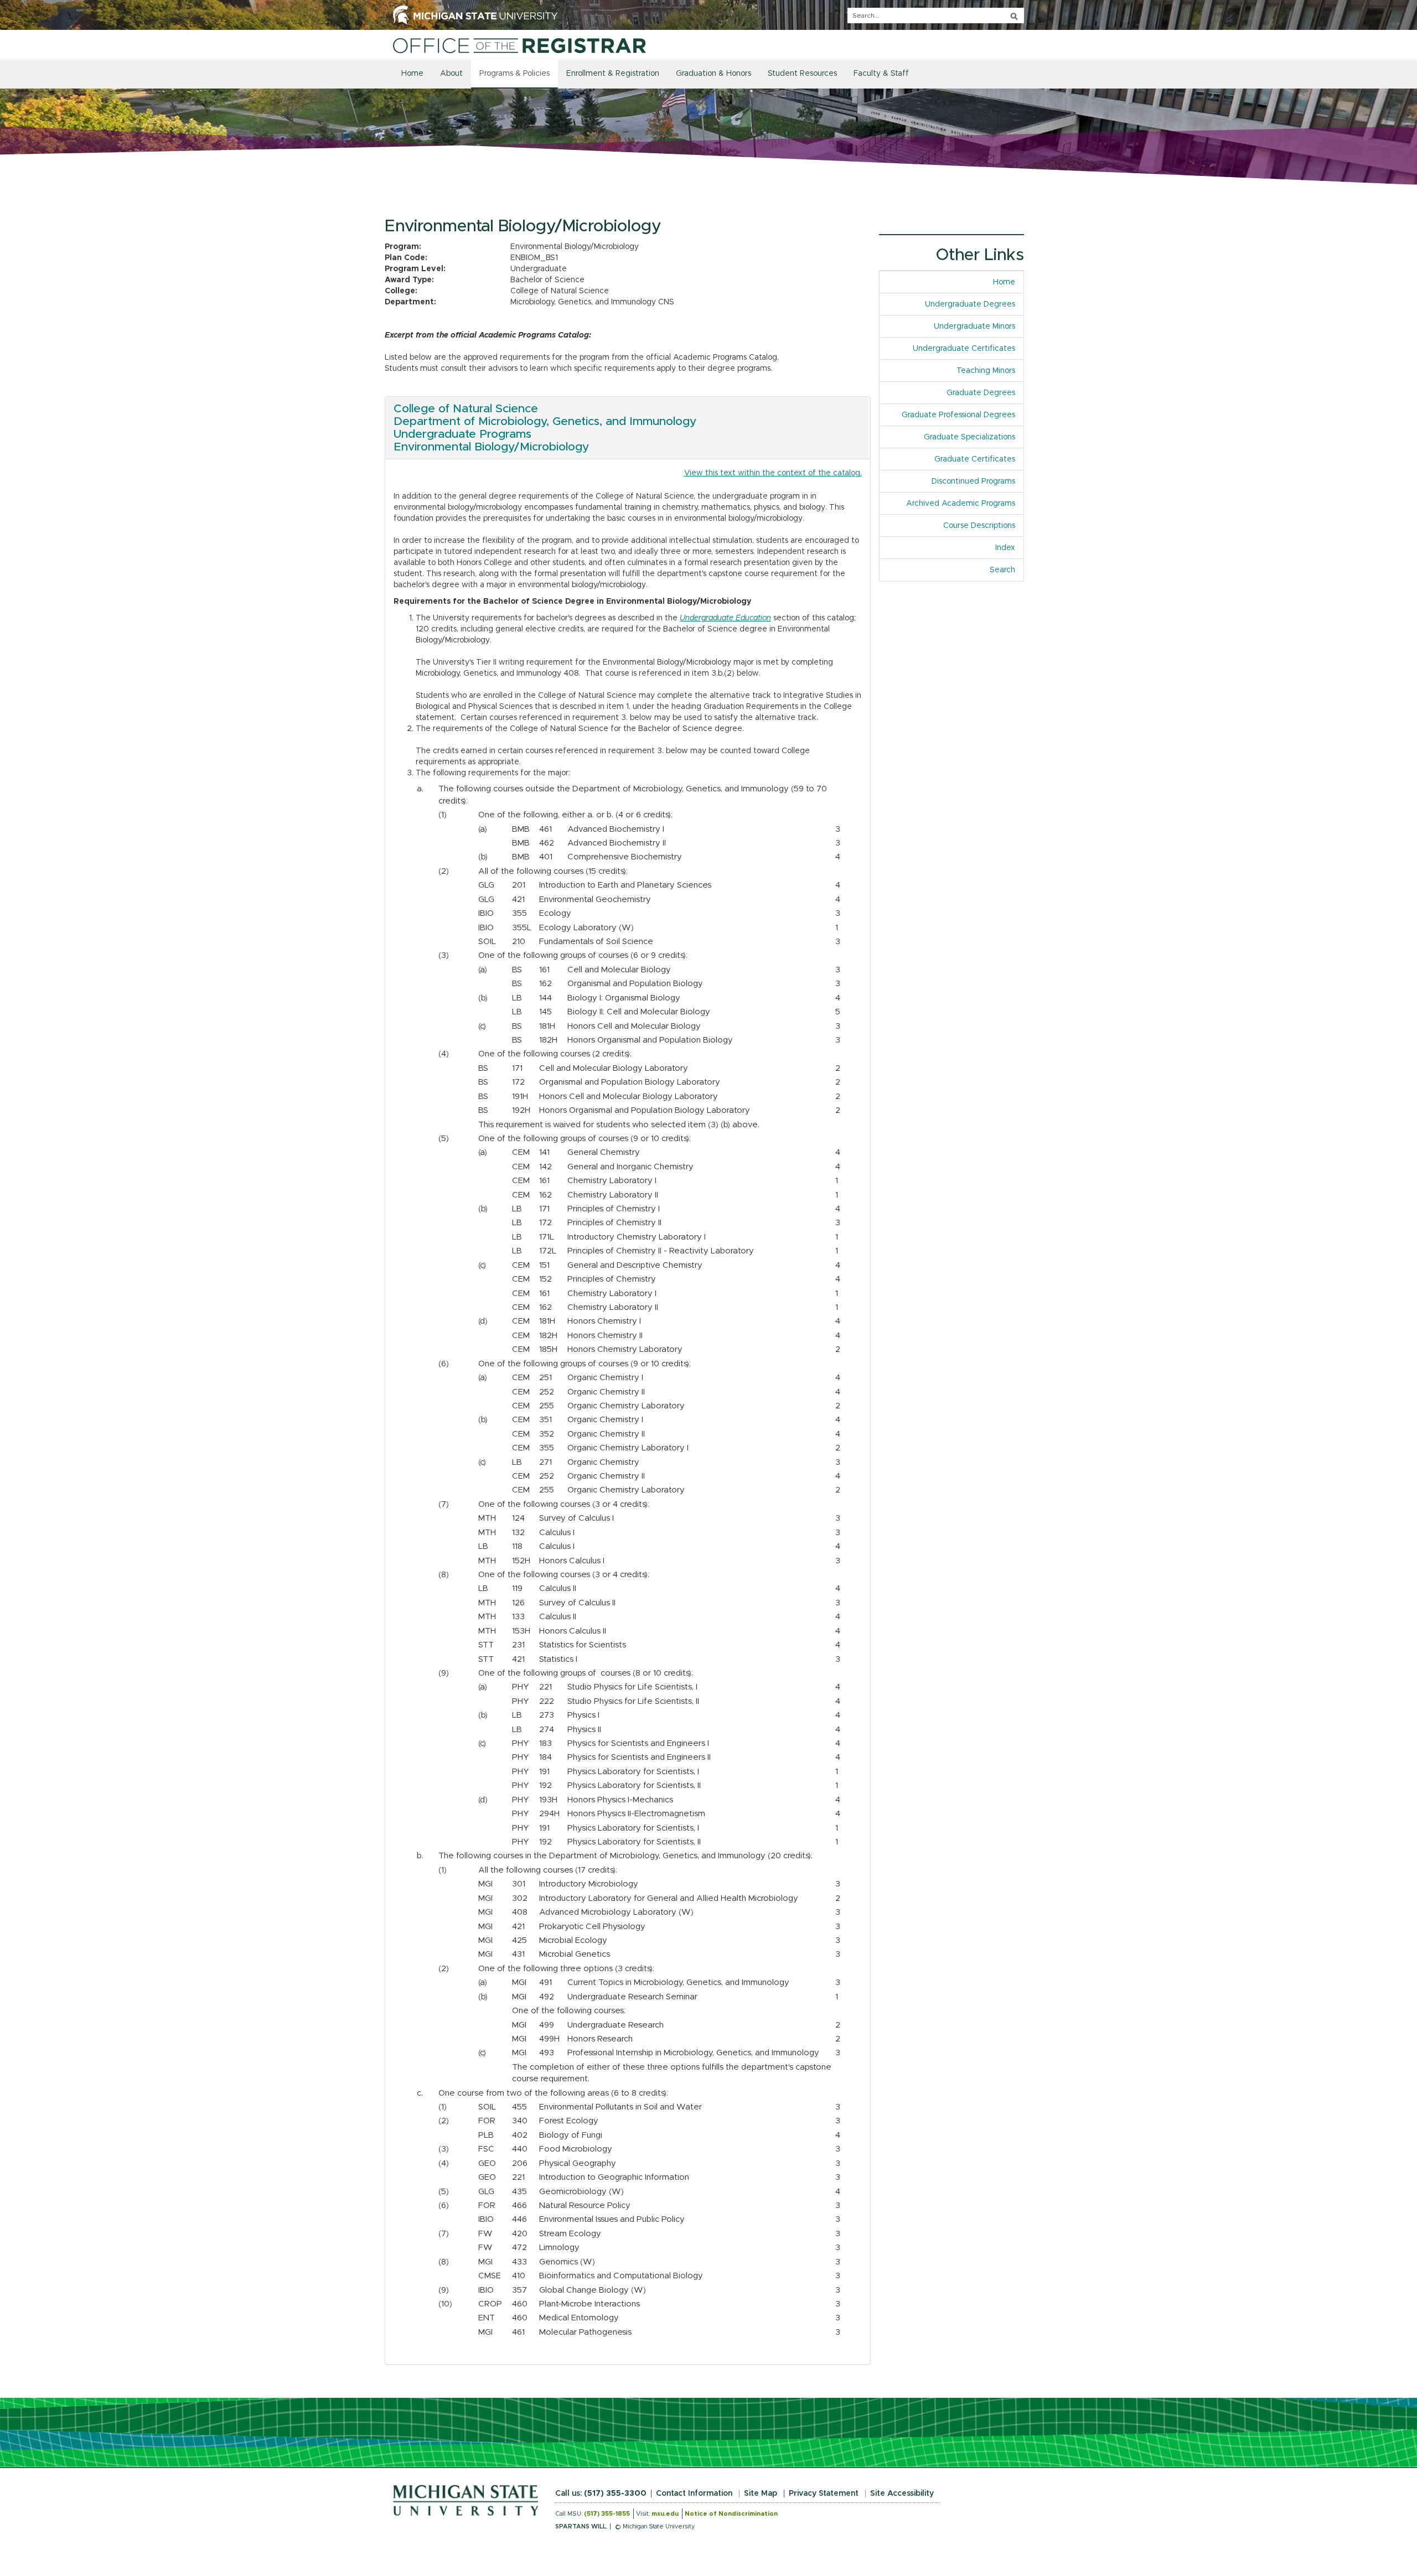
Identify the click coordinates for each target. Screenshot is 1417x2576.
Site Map (761, 2494)
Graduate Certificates (975, 459)
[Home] (519, 45)
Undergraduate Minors (974, 326)
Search (1002, 570)
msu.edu (665, 2514)
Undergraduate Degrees (970, 304)
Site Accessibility (902, 2494)
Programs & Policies (514, 74)
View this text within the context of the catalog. (773, 473)
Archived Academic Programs (961, 504)
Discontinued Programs (973, 481)
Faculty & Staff (881, 74)
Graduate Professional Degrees (958, 415)
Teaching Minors (986, 371)
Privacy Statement (824, 2494)
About (451, 74)
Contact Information (694, 2494)
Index (1009, 548)
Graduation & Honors (713, 74)
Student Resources (802, 74)
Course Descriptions (979, 526)
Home (412, 74)
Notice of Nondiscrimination (731, 2514)
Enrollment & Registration (613, 74)
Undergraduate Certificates (964, 349)
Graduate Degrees (981, 393)
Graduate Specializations (969, 437)
